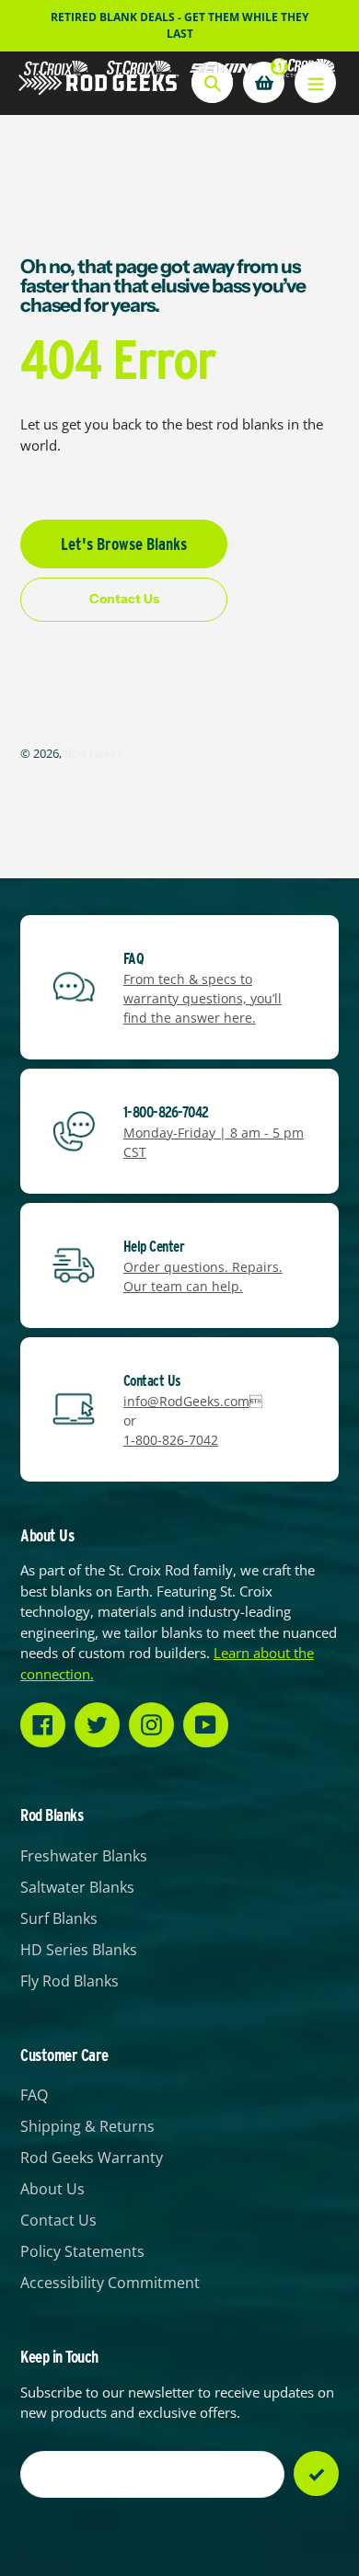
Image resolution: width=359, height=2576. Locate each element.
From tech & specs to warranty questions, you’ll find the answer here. (203, 998)
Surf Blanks (59, 1918)
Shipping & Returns (87, 2126)
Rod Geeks (93, 753)
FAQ (34, 2095)
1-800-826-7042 (171, 1440)
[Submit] (316, 2473)
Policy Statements (82, 2251)
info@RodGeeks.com (186, 1401)
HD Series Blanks (79, 1950)
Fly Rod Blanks (69, 1981)
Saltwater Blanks (77, 1887)
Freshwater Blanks (84, 1856)
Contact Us (58, 2220)
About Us (52, 2189)
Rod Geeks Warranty (92, 2158)
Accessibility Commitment (110, 2283)
